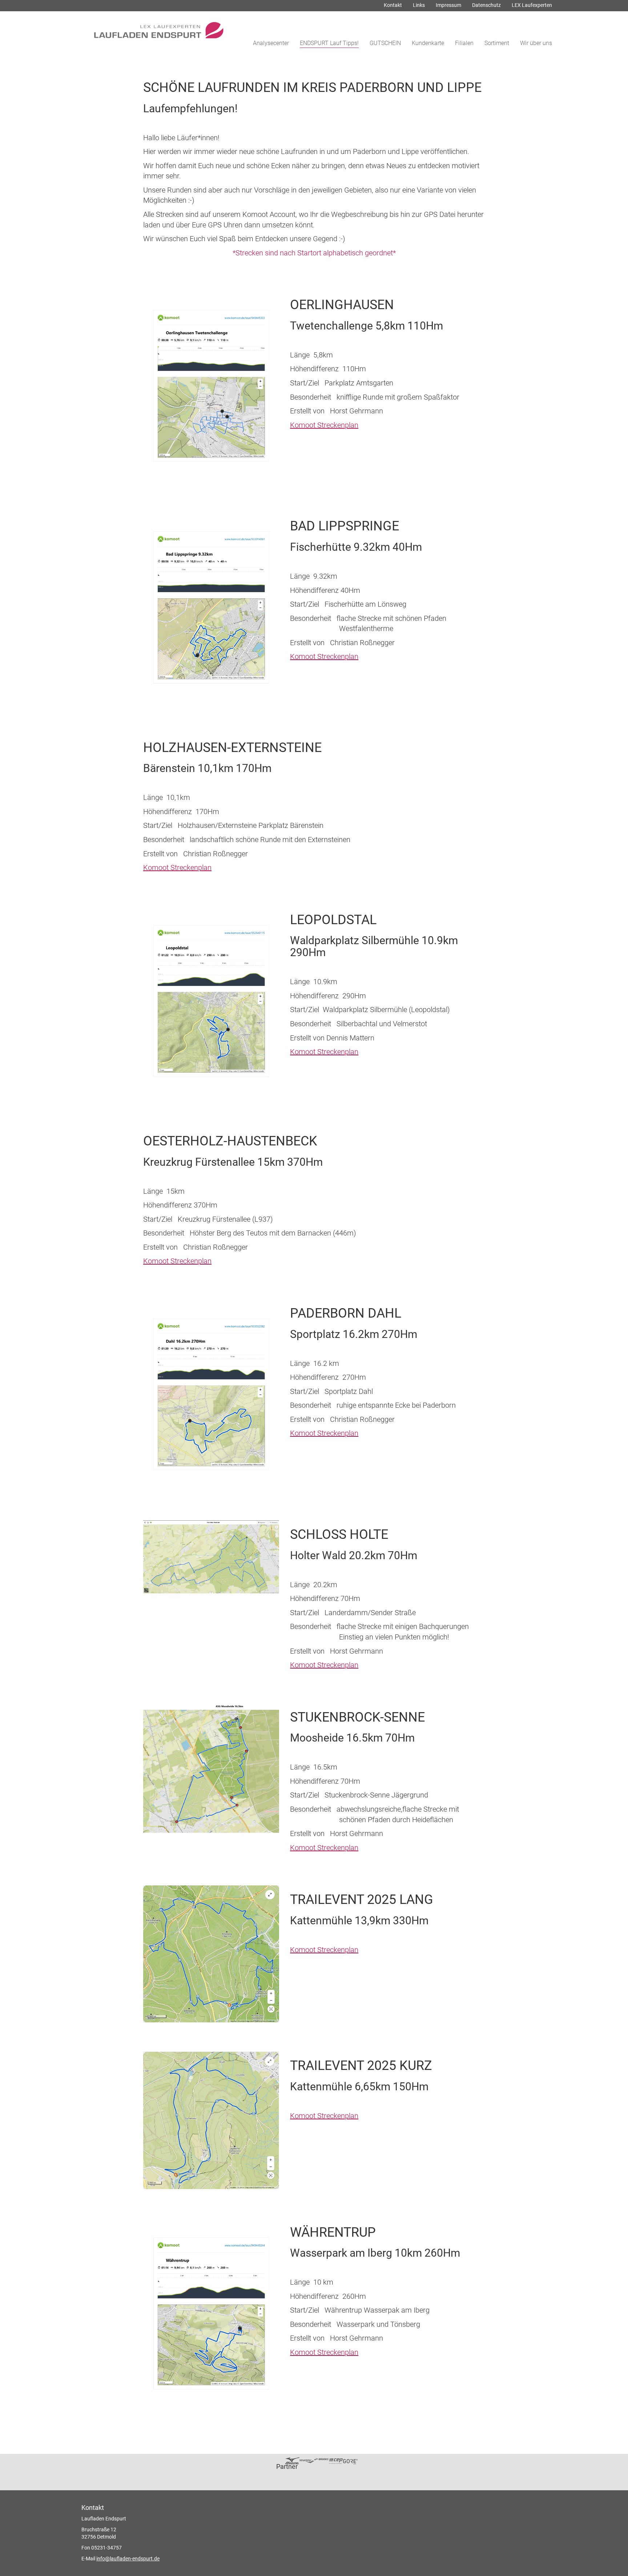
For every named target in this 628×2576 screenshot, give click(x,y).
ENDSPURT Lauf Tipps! (329, 43)
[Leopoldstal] (211, 1002)
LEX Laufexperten (532, 5)
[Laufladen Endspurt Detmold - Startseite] (161, 27)
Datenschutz (486, 5)
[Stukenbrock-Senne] (211, 1768)
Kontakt (393, 5)
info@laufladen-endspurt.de (128, 2559)
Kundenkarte (428, 43)
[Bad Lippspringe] (211, 608)
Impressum (448, 5)
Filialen (464, 43)
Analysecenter (271, 43)
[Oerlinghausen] (211, 387)
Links (419, 5)
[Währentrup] (211, 2314)
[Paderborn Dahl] (211, 1395)
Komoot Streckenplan (324, 425)
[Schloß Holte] (211, 1557)
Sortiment (497, 43)
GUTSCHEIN (385, 43)
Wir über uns (536, 43)
